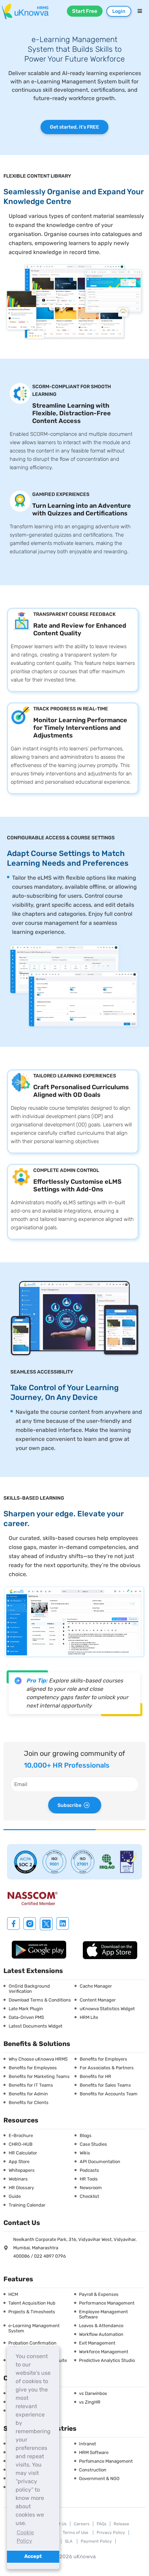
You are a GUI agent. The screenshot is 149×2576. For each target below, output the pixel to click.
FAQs (102, 2524)
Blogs (86, 2135)
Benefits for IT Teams (31, 2085)
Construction (93, 2470)
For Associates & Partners (107, 2068)
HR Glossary (21, 2188)
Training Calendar (27, 2205)
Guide (15, 2196)
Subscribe (69, 1805)
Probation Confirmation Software (32, 2346)
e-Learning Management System (34, 2328)
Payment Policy (96, 2541)
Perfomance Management (106, 2461)
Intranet (87, 2444)
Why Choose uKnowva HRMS (38, 2059)
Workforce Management (104, 2352)
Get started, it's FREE (74, 127)
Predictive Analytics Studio (107, 2360)
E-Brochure (21, 2135)
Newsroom (91, 2188)
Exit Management (97, 2343)
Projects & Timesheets (32, 2312)
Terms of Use (76, 2533)
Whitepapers (22, 2170)
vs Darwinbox (93, 2393)
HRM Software (94, 2452)
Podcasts (89, 2170)
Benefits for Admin (28, 2094)
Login (119, 11)
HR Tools (89, 2179)
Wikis (85, 2153)
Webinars (18, 2179)
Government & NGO (99, 2479)
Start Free (85, 11)
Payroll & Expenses (99, 2294)
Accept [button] (33, 2556)
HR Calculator (23, 2153)
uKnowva (85, 2557)
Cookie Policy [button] (25, 2537)
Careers (82, 2524)
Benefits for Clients (29, 2102)
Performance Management (107, 2303)
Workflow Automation (101, 2334)
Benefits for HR (95, 2076)
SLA (69, 2541)
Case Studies (93, 2144)
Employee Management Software (103, 2314)
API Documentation (100, 2162)
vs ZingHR (90, 2402)
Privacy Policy (111, 2533)
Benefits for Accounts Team (109, 2094)
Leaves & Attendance (101, 2326)
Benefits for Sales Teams (105, 2085)
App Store (19, 2162)
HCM (13, 2294)
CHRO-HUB (21, 2144)
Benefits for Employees (33, 2068)
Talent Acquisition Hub (32, 2303)
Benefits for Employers (103, 2059)
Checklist (89, 2196)
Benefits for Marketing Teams (39, 2076)
